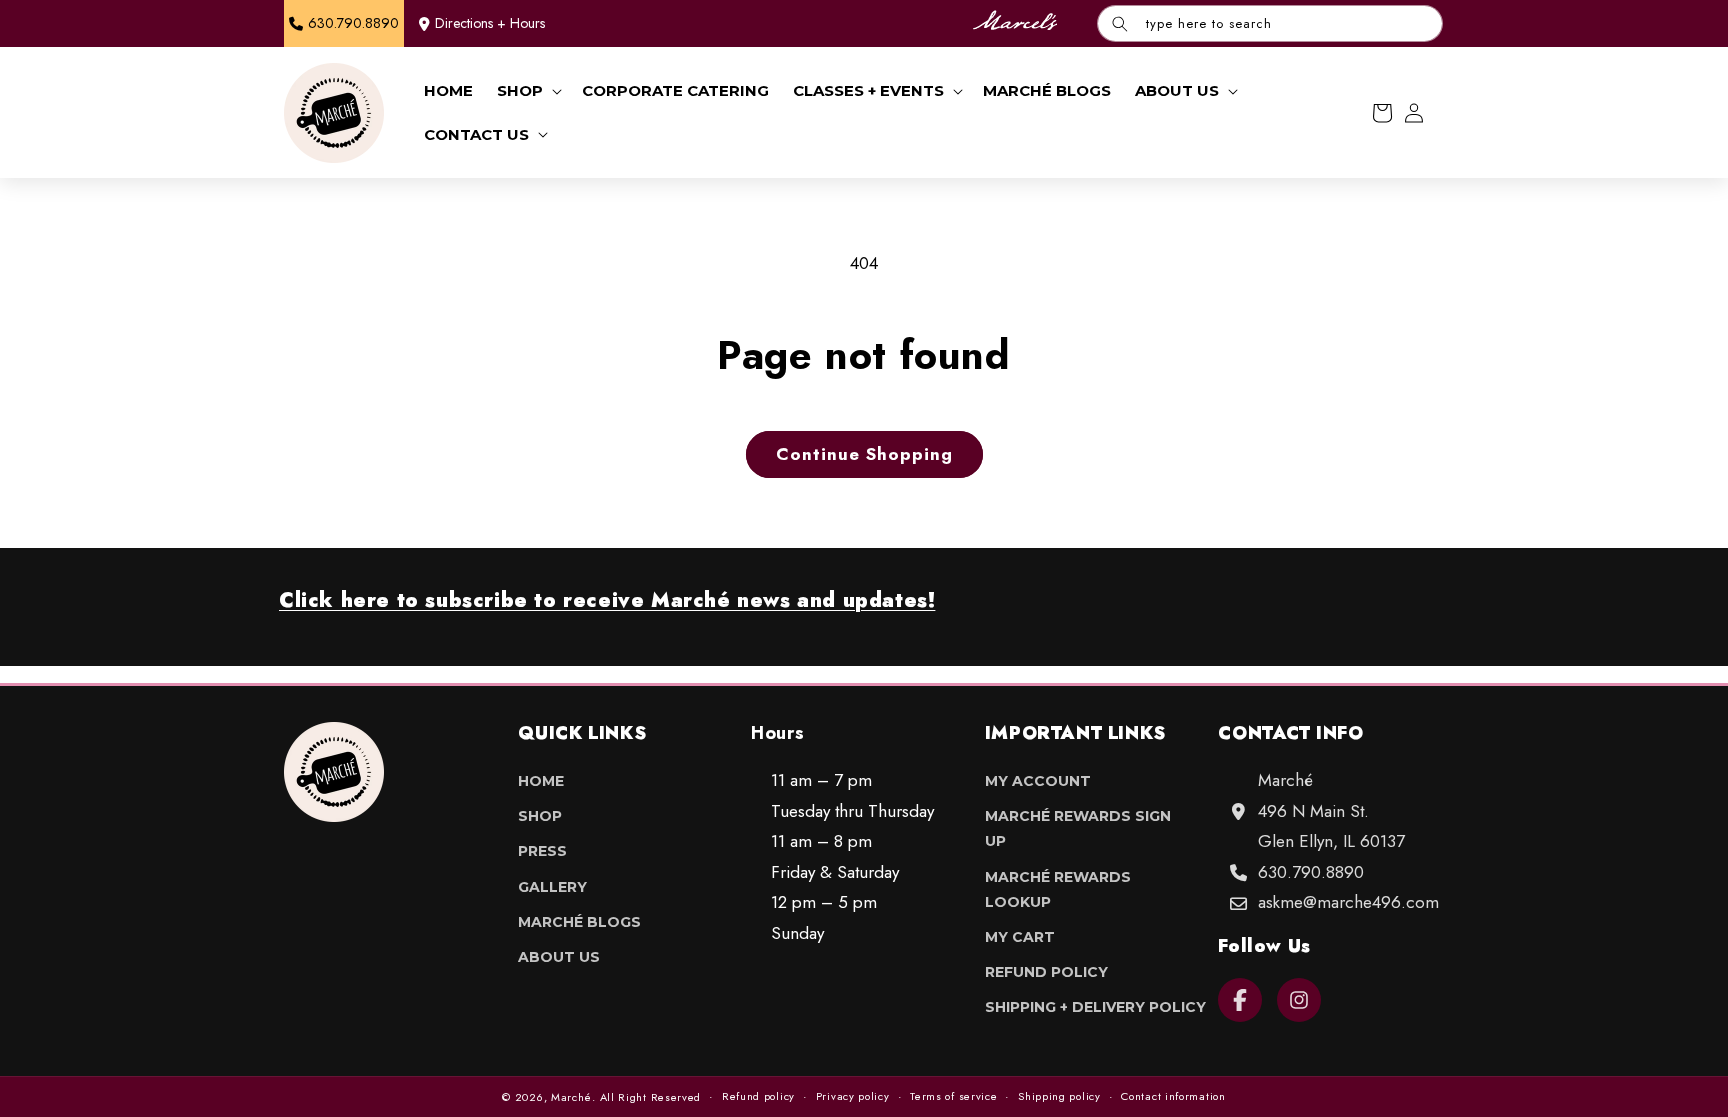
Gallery (552, 887)
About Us (559, 957)
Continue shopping (864, 454)
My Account (1038, 781)
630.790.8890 (1311, 872)
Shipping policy (1059, 1096)
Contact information (1173, 1096)
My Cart (1020, 937)
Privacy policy (853, 1096)
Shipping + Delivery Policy (1095, 1007)
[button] (527, 91)
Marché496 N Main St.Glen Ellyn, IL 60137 (1331, 810)
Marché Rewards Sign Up (1078, 828)
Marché (571, 1097)
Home (541, 781)
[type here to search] (1120, 23)
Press (542, 851)
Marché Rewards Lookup (1058, 889)
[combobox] (1270, 23)
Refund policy (758, 1096)
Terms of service (953, 1096)
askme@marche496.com (1348, 902)
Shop (540, 816)
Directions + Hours (490, 23)
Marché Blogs (579, 922)
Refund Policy (1046, 972)
